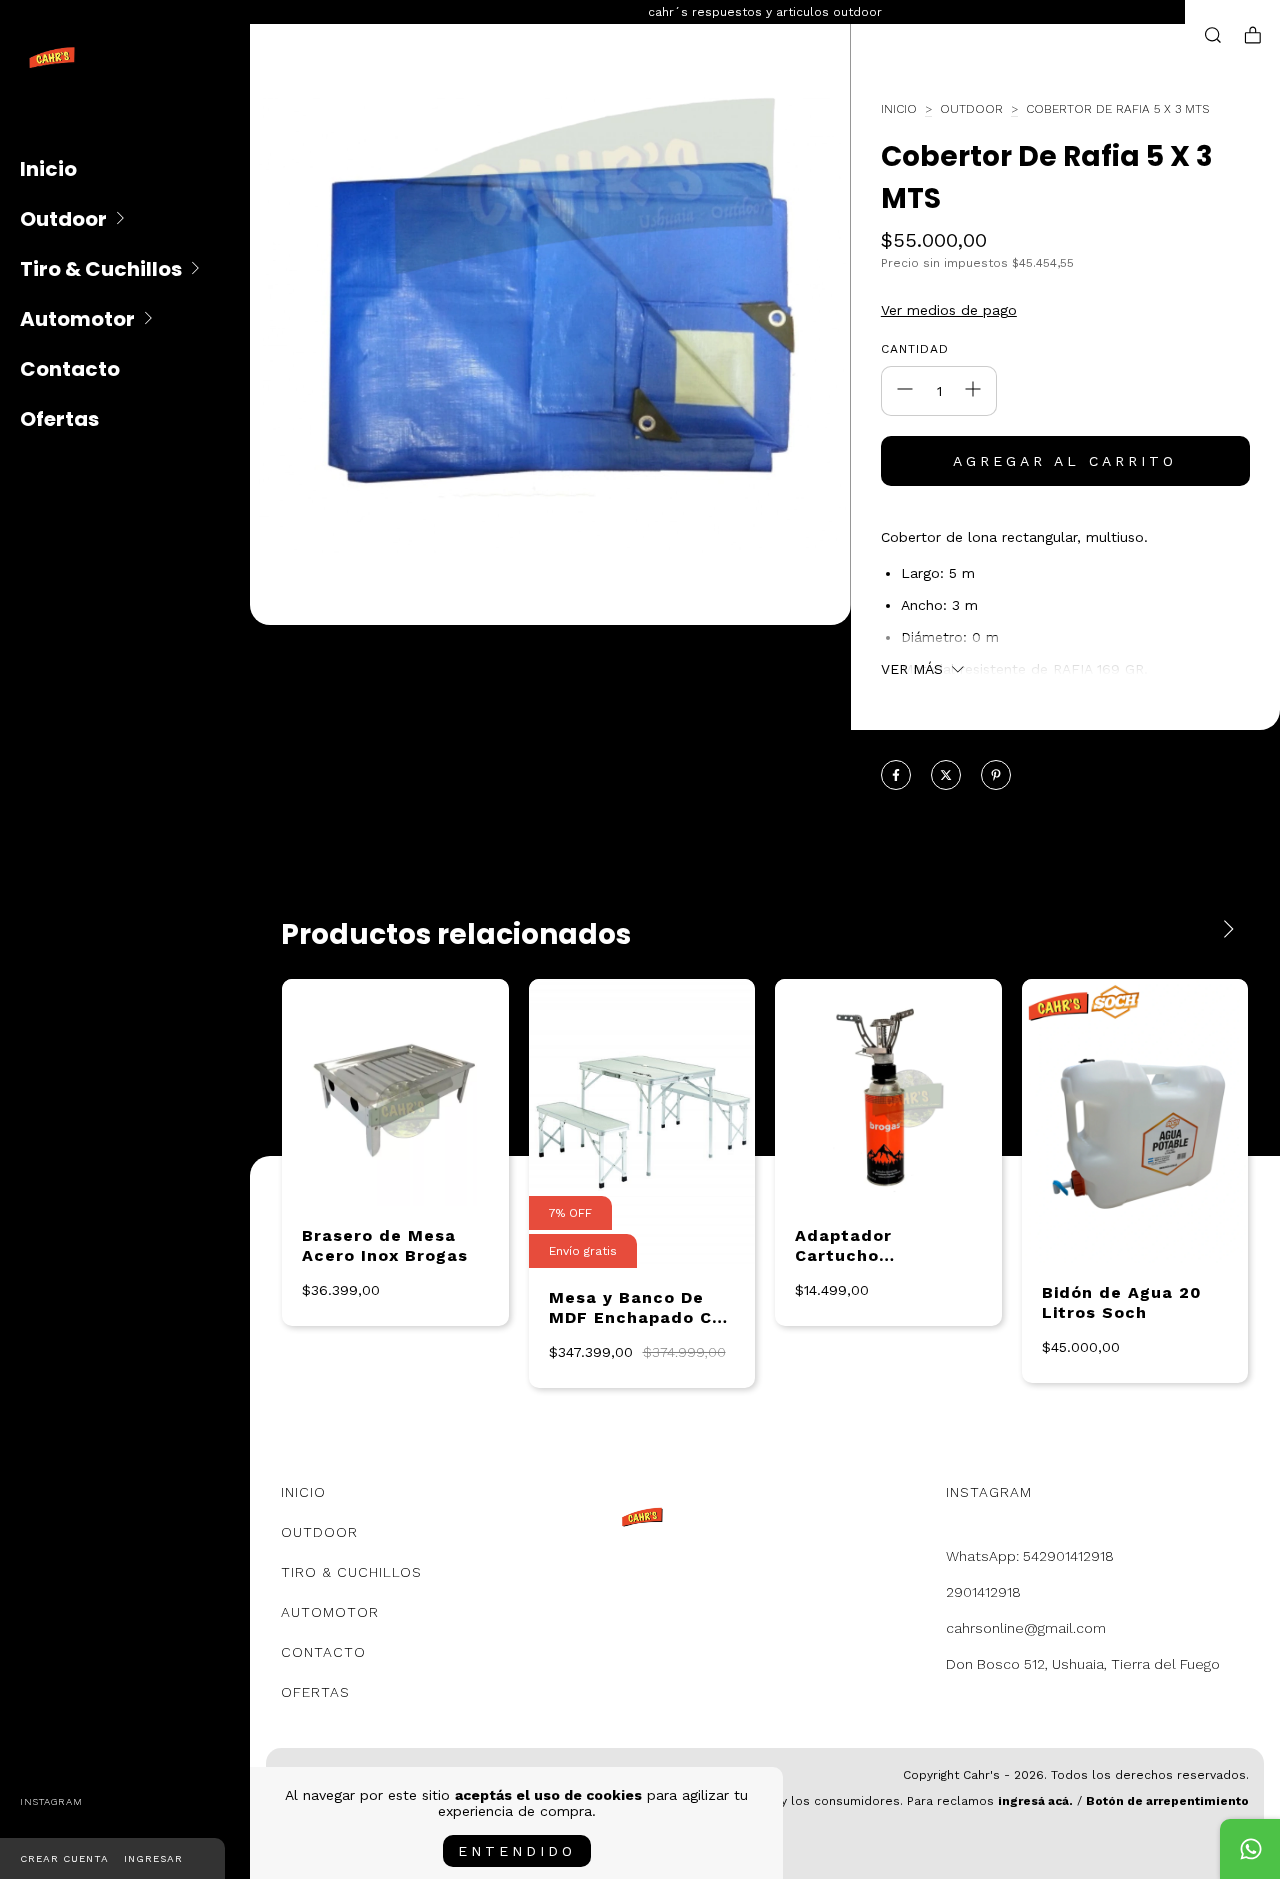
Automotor (77, 319)
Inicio (48, 169)
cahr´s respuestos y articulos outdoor (765, 12)
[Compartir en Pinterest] (996, 776)
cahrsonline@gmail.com (1026, 1628)
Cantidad (915, 349)
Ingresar (153, 1858)
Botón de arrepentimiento (1167, 1801)
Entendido (517, 1851)
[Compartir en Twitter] (946, 776)
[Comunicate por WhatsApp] (1250, 1849)
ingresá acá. (1035, 1801)
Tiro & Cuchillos (101, 269)
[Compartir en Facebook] (896, 776)
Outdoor (63, 219)
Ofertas (59, 419)
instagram (51, 1801)
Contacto (70, 369)
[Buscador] (1213, 35)
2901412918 (983, 1592)
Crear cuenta (64, 1858)
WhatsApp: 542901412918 (1030, 1556)
